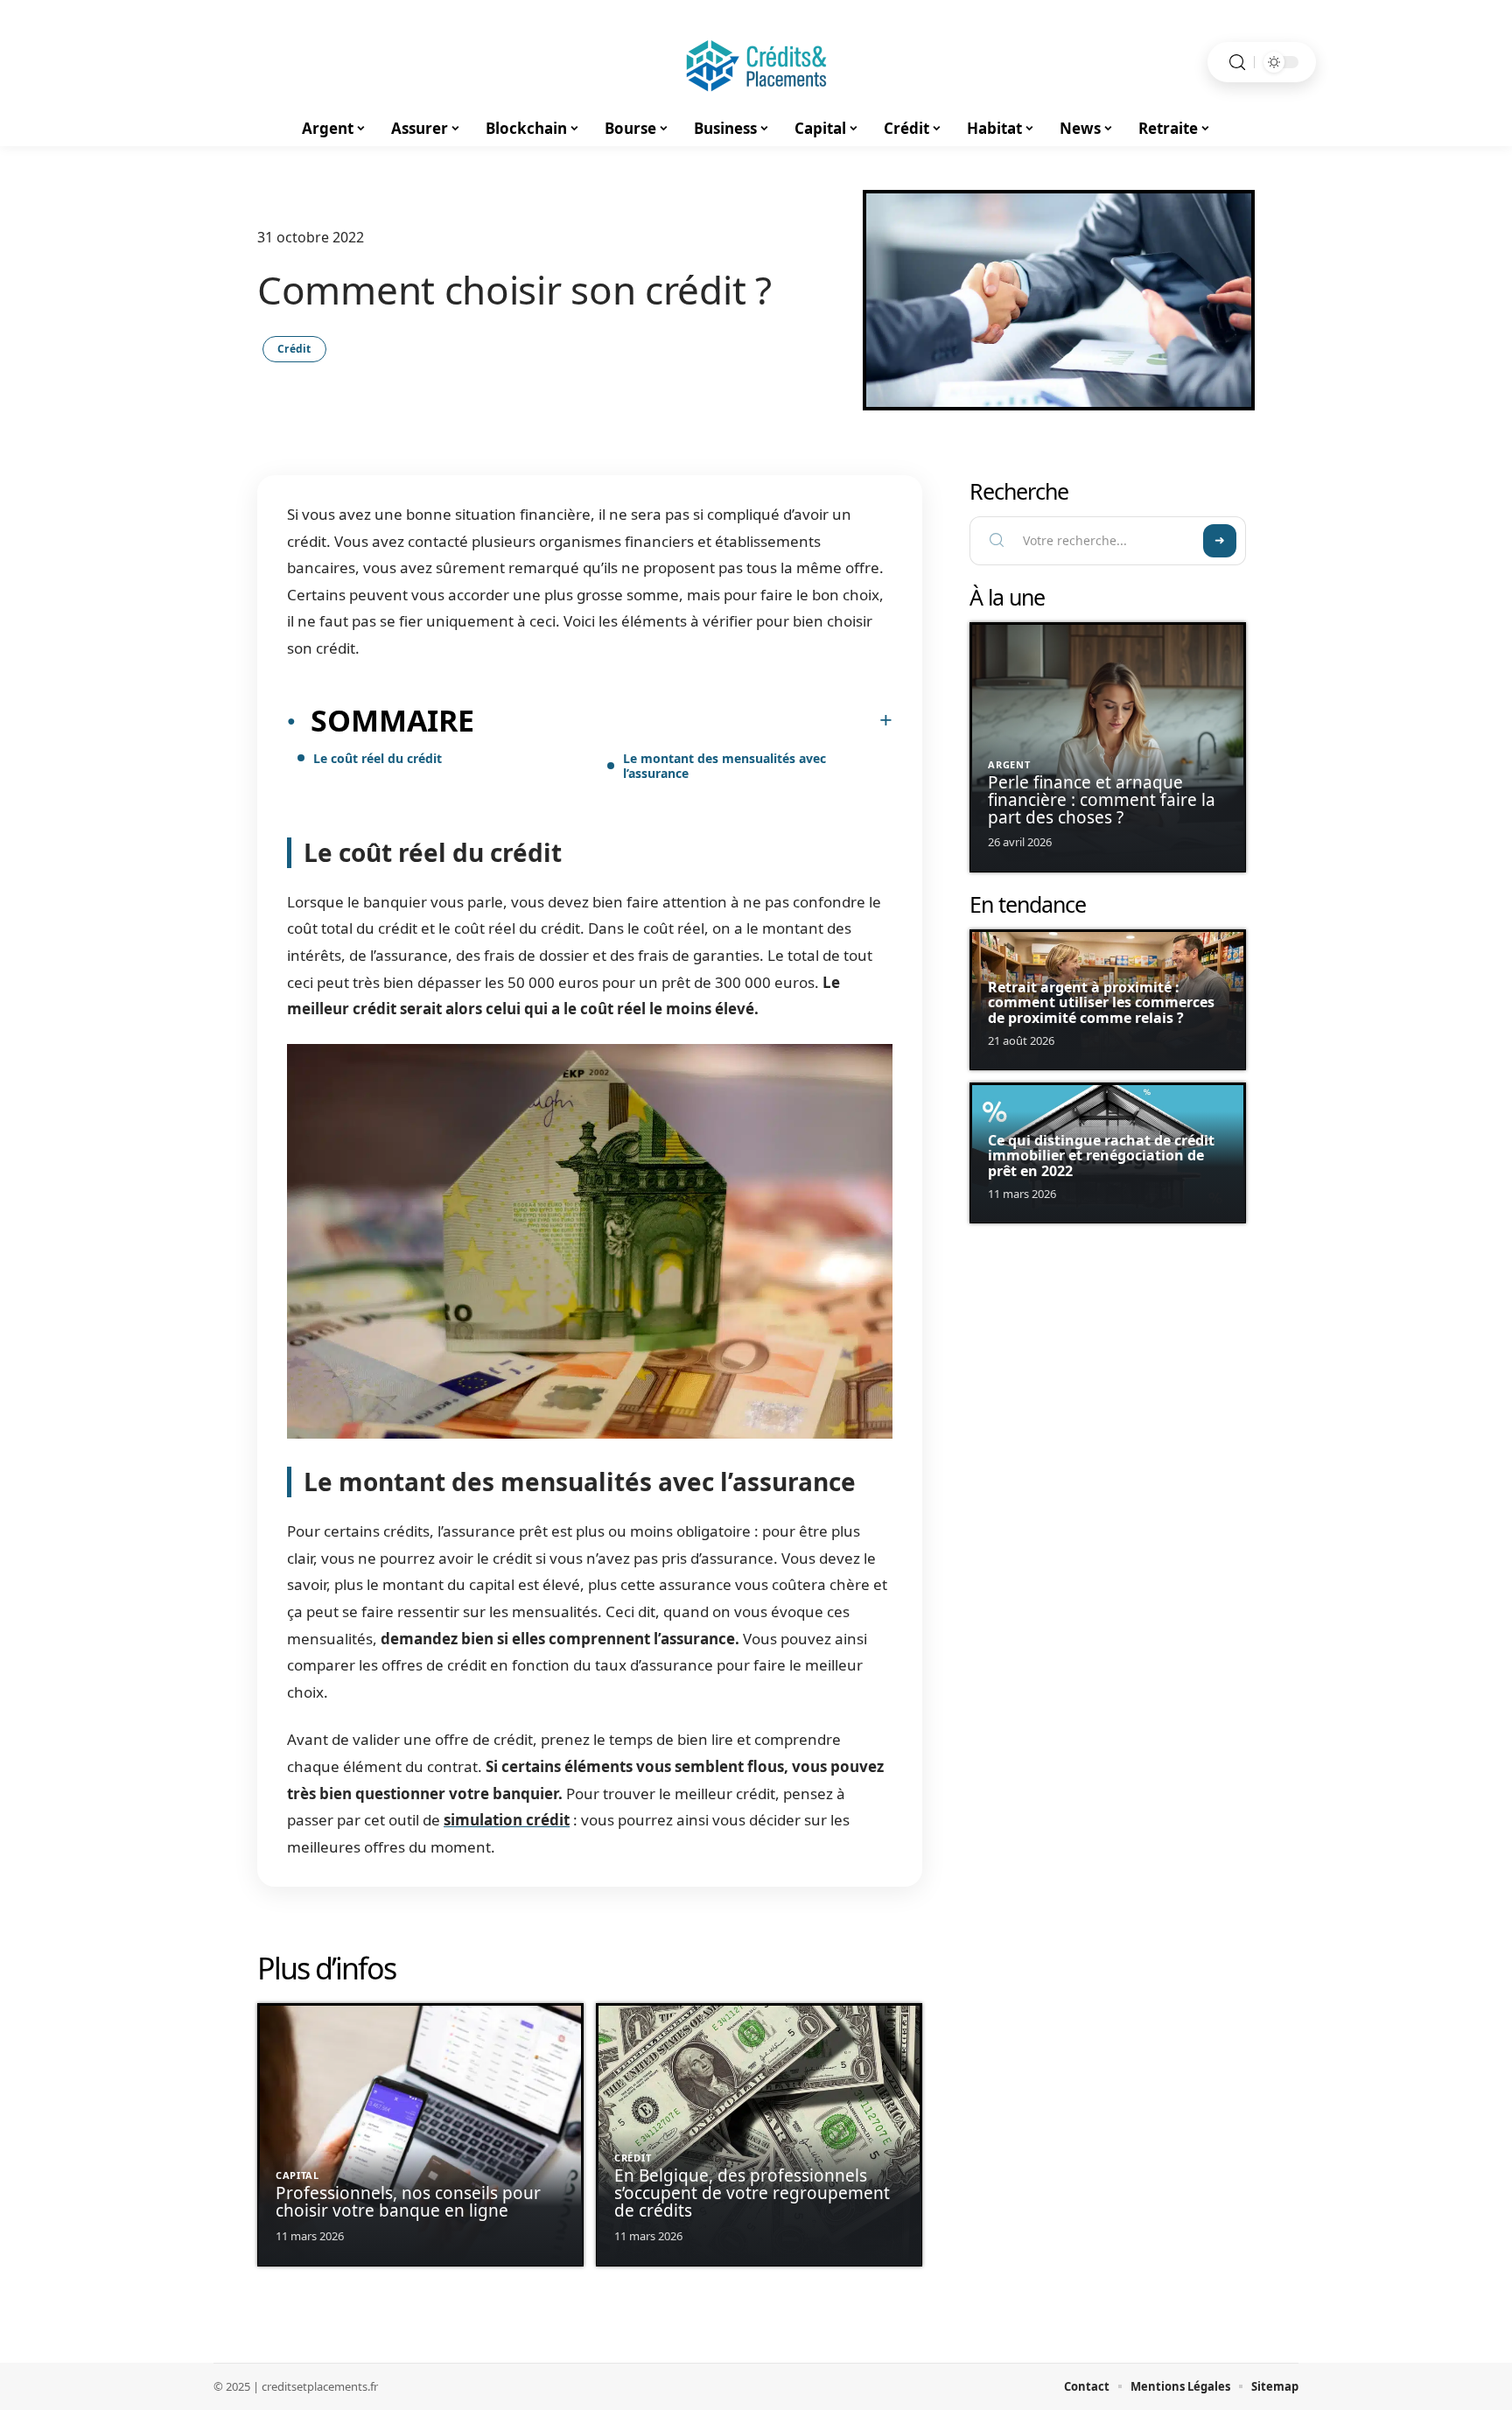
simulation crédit (507, 1820)
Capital (297, 2175)
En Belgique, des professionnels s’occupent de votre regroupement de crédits (752, 2193)
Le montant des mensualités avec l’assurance (724, 766)
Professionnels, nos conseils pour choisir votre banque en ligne (408, 2202)
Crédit (294, 349)
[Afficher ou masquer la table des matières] (683, 720)
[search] (1237, 63)
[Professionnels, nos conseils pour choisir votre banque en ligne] (420, 2135)
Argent (1009, 764)
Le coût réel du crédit (378, 758)
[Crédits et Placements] (756, 62)
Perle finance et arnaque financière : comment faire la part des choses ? (1102, 800)
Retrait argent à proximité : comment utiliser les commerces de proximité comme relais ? (1101, 1002)
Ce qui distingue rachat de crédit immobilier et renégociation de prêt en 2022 (1101, 1156)
